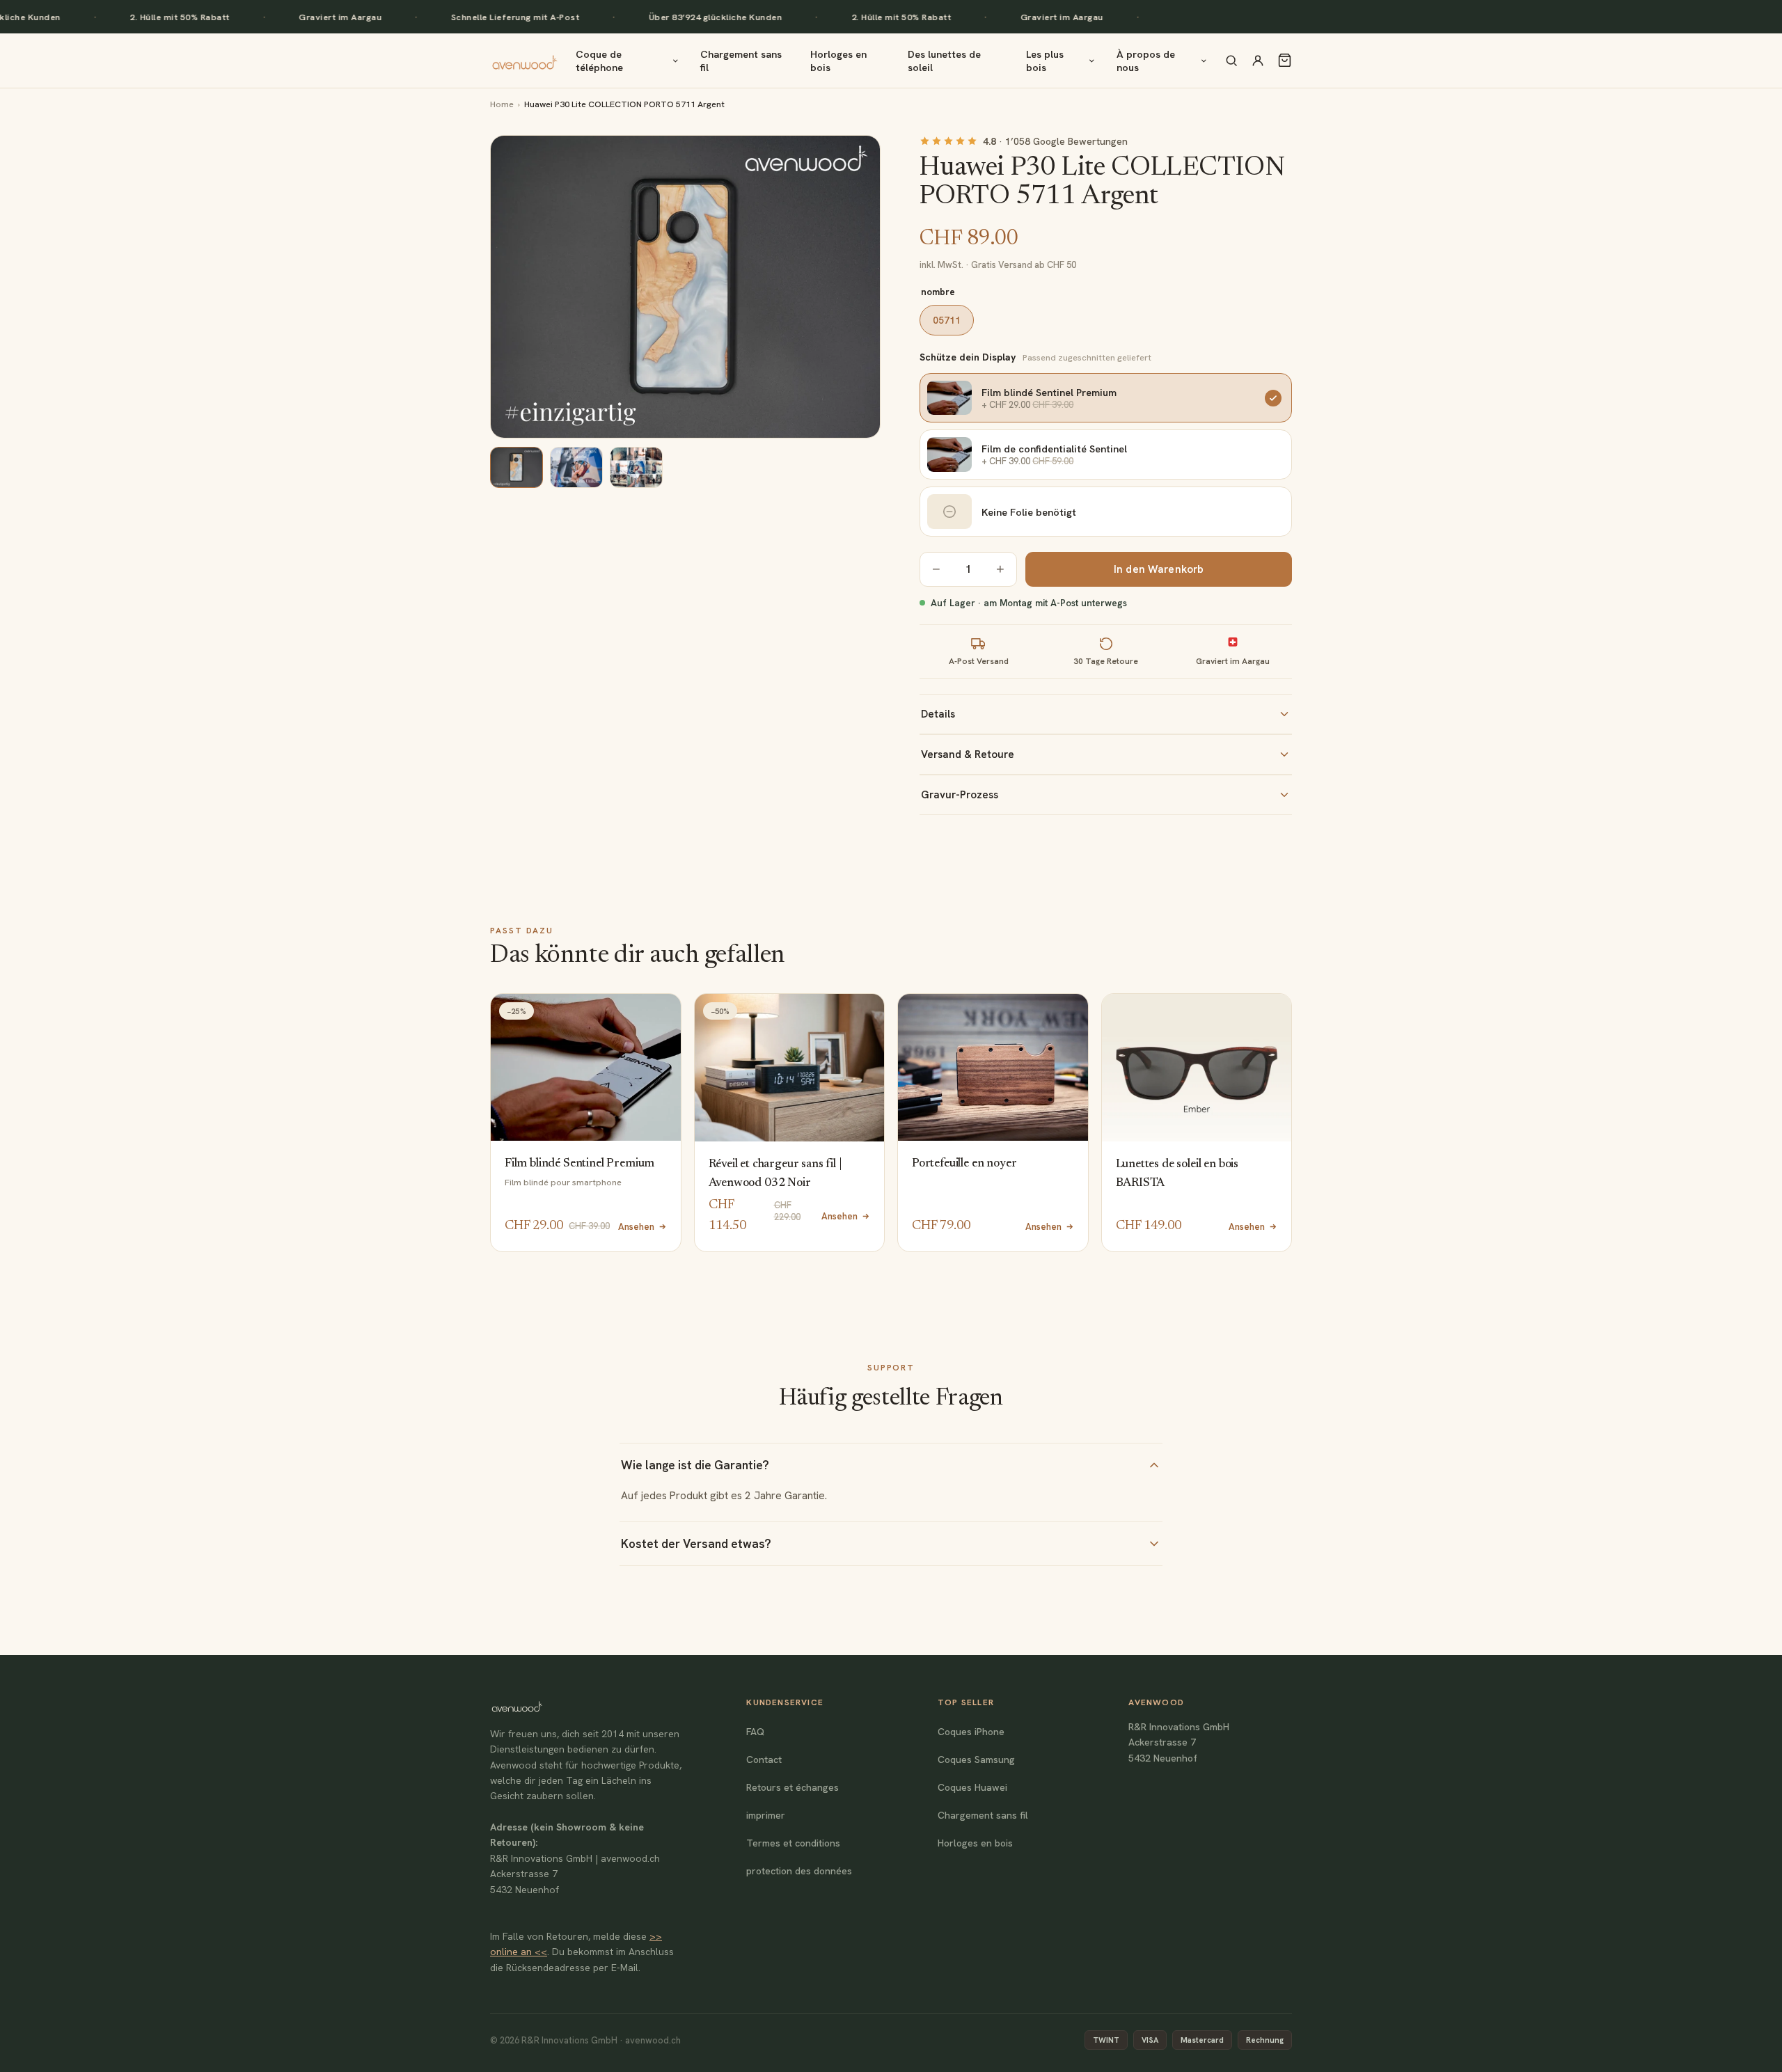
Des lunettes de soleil (944, 61)
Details (938, 714)
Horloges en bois (838, 61)
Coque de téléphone (599, 61)
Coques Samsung (976, 1759)
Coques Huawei (972, 1787)
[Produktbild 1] (517, 467)
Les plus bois (1045, 61)
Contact (764, 1759)
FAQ (755, 1732)
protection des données (799, 1871)
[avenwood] (525, 61)
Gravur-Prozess (960, 795)
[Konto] (1258, 61)
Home (502, 104)
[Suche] (1231, 61)
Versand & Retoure (968, 754)
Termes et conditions (793, 1843)
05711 (947, 320)
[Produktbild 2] (576, 467)
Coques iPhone (971, 1732)
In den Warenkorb (1159, 569)
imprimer (766, 1815)
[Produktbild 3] (636, 467)
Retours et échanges (793, 1787)
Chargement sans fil (741, 61)
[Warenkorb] (1285, 60)
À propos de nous (1146, 61)
